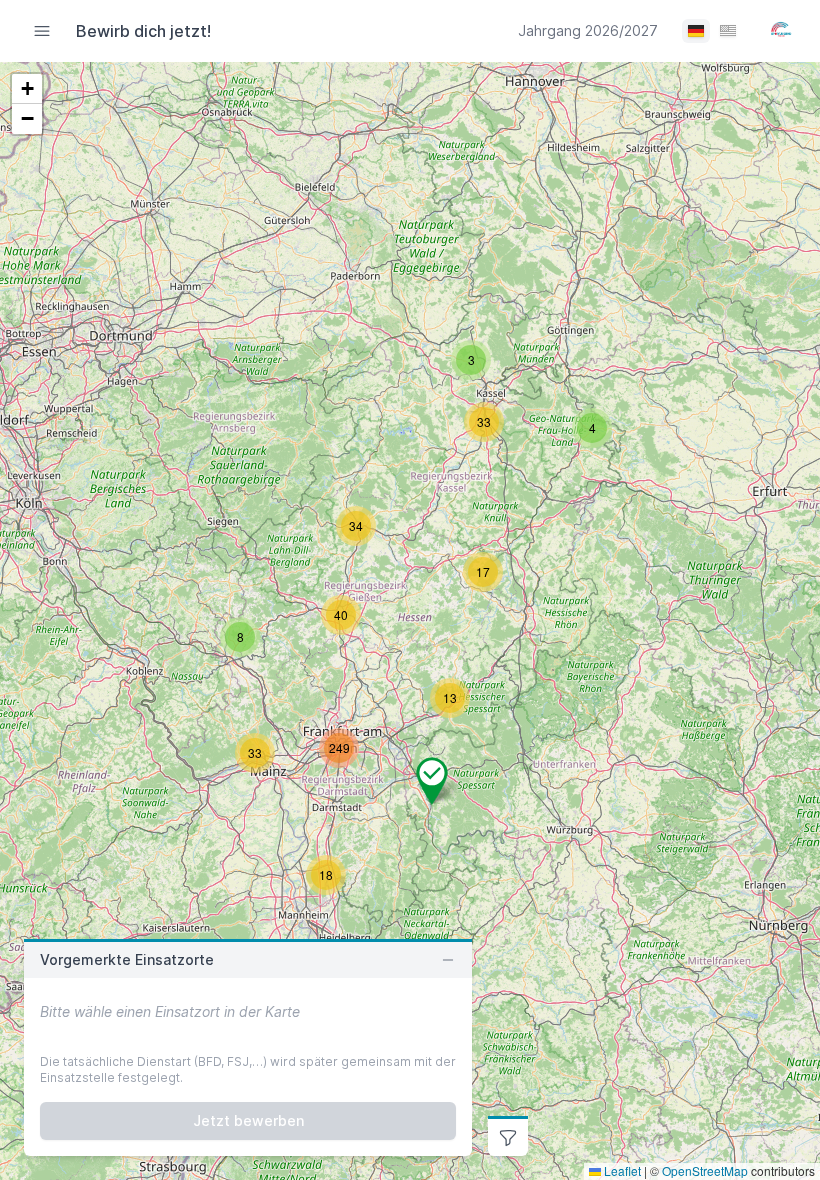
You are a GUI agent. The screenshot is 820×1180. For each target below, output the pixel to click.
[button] (356, 526)
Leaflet (621, 1170)
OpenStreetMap (705, 1170)
